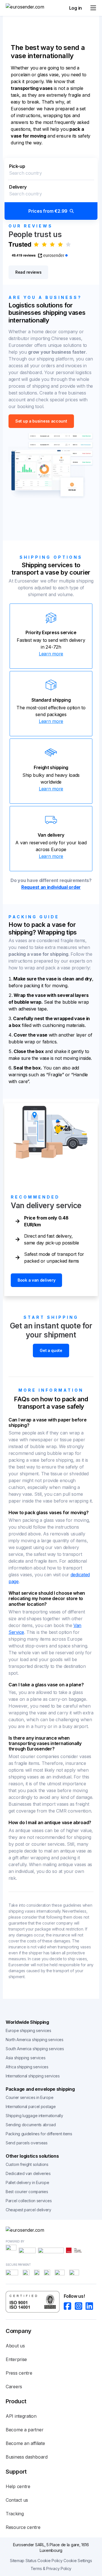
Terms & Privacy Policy (51, 2568)
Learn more (51, 654)
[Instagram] (80, 2306)
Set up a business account (41, 421)
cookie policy (50, 2561)
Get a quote (51, 1350)
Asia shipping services (25, 2058)
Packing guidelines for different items (39, 2134)
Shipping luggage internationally (34, 2116)
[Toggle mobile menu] (93, 8)
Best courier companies (27, 2192)
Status (31, 2561)
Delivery (18, 187)
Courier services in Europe (29, 2097)
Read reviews (28, 272)
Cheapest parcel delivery (28, 2210)
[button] (51, 189)
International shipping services (33, 2076)
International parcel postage (31, 2106)
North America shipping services (35, 2040)
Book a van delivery (36, 1280)
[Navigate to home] (27, 8)
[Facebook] (69, 2306)
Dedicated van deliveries (28, 2173)
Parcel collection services (29, 2201)
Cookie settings (78, 2561)
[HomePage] (51, 2230)
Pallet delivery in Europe (27, 2182)
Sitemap (17, 2561)
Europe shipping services (28, 2030)
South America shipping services (35, 2049)
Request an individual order (51, 887)
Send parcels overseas (27, 2143)
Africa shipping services (27, 2067)
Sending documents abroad (31, 2125)
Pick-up (17, 166)
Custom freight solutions (27, 2164)
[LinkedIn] (91, 2306)
